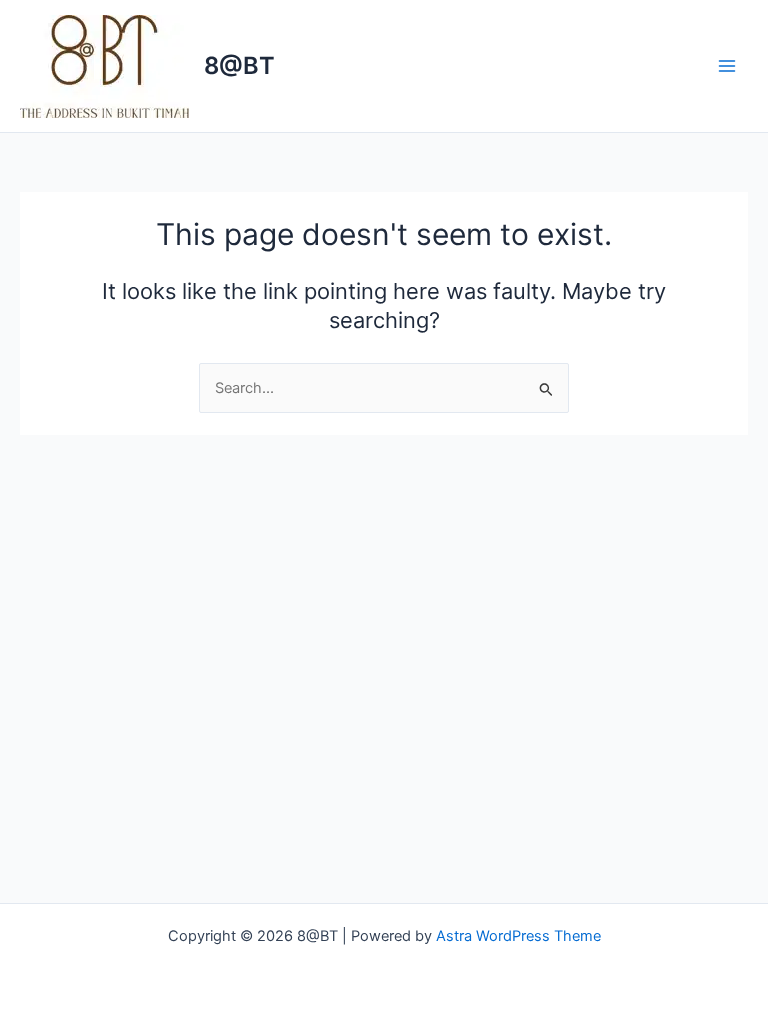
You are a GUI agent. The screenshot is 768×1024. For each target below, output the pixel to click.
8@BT (239, 65)
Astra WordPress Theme (518, 936)
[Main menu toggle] (727, 66)
